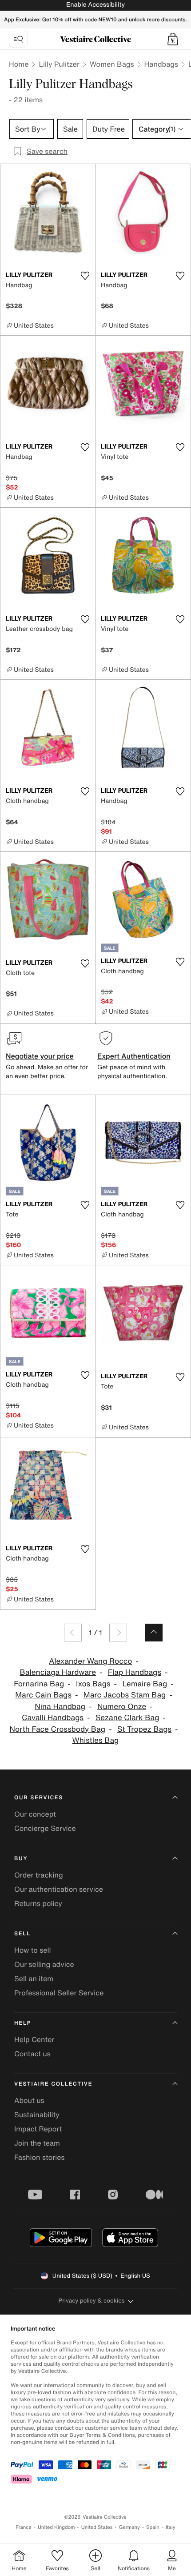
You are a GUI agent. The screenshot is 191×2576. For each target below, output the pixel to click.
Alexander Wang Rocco (90, 1661)
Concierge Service (45, 1828)
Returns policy (38, 1903)
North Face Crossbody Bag (57, 1729)
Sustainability (37, 2115)
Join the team (37, 2143)
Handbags (161, 64)
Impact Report (38, 2129)
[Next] (118, 1633)
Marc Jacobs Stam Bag (125, 1695)
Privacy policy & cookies (92, 2301)
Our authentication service (59, 1889)
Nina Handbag (60, 1707)
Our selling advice (44, 1964)
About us (29, 2100)
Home (19, 64)
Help (23, 2023)
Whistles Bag (96, 1740)
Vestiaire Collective (53, 2084)
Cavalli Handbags (53, 1718)
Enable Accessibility (95, 5)
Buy (21, 1859)
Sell (22, 1934)
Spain (153, 2527)
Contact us (32, 2054)
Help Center (34, 2039)
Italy (171, 2527)
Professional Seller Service (59, 1993)
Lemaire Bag (145, 1684)
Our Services (39, 1798)
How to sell (33, 1950)
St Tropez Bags (144, 1729)
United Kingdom (56, 2527)
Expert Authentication (134, 1056)
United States (97, 2527)
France (24, 2527)
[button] (173, 39)
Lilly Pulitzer (59, 64)
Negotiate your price (40, 1056)
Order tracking (39, 1875)
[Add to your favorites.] (85, 276)
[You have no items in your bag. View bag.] (173, 39)
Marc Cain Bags (43, 1695)
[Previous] (73, 1633)
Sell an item (34, 1978)
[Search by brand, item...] (18, 39)
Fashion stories (40, 2157)
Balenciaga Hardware (58, 1672)
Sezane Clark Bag (127, 1718)
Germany (129, 2527)
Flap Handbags (135, 1672)
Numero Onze (122, 1707)
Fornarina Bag (39, 1684)
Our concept (35, 1814)
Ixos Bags (93, 1684)
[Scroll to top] (154, 1633)
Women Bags (112, 64)
